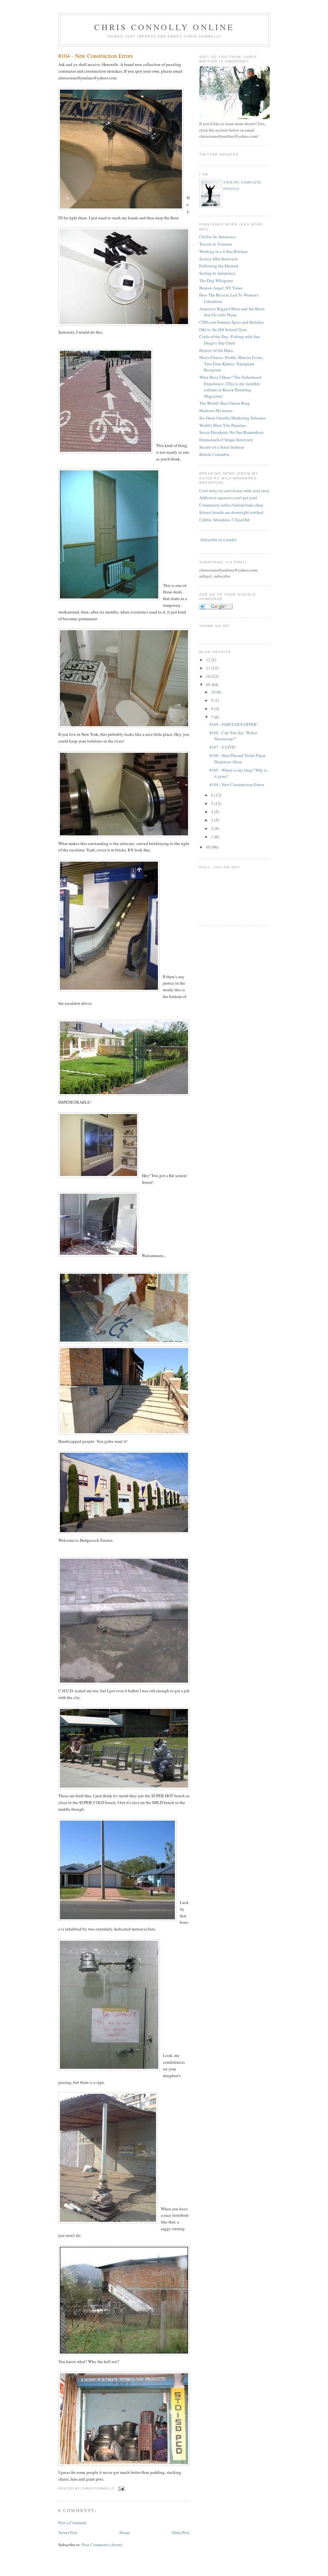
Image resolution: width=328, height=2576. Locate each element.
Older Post (181, 2532)
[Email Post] (121, 2489)
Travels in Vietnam (216, 244)
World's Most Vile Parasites (223, 425)
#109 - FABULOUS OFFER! (234, 724)
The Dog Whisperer (216, 280)
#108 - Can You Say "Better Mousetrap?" (233, 736)
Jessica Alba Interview (218, 259)
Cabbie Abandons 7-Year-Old (224, 520)
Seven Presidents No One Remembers (231, 432)
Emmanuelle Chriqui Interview (226, 440)
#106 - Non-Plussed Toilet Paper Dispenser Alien (237, 759)
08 (208, 847)
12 (208, 660)
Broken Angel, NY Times (221, 288)
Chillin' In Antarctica (217, 237)
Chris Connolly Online (164, 27)
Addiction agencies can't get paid (228, 498)
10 (208, 676)
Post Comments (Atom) (102, 2545)
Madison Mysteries (216, 410)
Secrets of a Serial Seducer (222, 447)
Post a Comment (72, 2523)
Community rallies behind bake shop (231, 505)
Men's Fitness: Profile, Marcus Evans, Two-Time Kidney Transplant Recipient (231, 364)
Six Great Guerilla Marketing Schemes (232, 418)
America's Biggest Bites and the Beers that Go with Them (232, 312)
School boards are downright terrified (231, 512)
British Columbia (214, 454)
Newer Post (68, 2532)
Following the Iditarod (219, 266)
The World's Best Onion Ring (225, 403)
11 (208, 668)
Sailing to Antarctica (217, 273)
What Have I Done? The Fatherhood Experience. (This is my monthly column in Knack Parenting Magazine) (230, 387)
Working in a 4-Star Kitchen (223, 251)
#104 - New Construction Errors (96, 56)
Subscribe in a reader (218, 540)
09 (208, 685)
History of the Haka (216, 350)
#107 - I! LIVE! (223, 747)
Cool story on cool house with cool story (234, 491)
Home (125, 2532)
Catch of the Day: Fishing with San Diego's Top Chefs (230, 340)
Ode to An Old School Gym (223, 329)
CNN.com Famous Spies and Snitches (232, 322)
